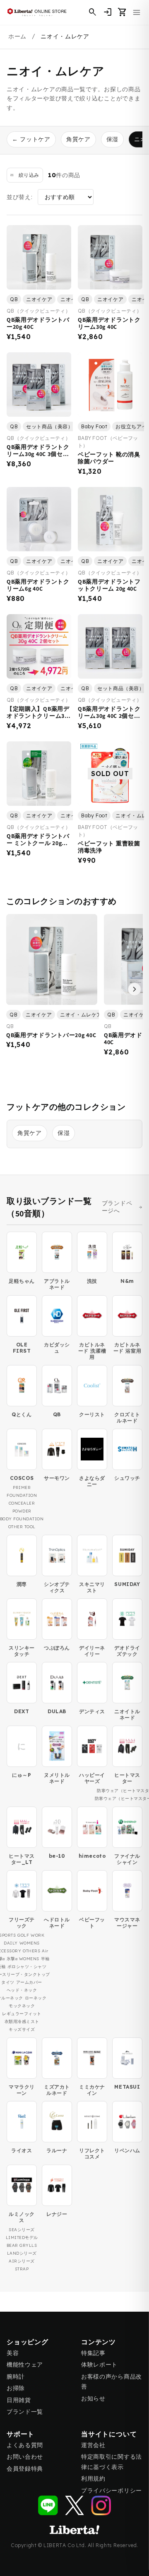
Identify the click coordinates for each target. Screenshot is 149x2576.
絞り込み (29, 175)
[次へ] (135, 989)
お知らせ (93, 2398)
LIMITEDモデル (22, 2238)
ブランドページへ (117, 1207)
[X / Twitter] (74, 2505)
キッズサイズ (22, 2029)
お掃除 (16, 2388)
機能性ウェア (25, 2365)
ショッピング (28, 2342)
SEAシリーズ (22, 2230)
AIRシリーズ (22, 2261)
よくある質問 (25, 2445)
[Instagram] (101, 2505)
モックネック (22, 2006)
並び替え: (20, 197)
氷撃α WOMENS (23, 1959)
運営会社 (93, 2445)
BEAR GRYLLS (22, 2245)
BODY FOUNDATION (22, 1519)
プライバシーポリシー (112, 2491)
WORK (37, 1935)
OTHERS (31, 1951)
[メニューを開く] (137, 12)
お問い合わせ (25, 2457)
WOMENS (30, 1943)
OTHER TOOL (22, 1527)
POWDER (22, 1511)
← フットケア (31, 139)
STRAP (22, 2269)
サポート (20, 2434)
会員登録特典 (25, 2469)
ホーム (17, 36)
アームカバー (29, 1982)
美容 (13, 2353)
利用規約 (93, 2479)
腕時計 (16, 2377)
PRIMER (22, 1487)
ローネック (36, 1998)
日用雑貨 (19, 2400)
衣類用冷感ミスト (22, 2022)
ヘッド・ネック (22, 1990)
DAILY (11, 1943)
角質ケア (78, 139)
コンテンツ (99, 2342)
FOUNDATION (22, 1495)
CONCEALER (22, 1503)
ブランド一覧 (25, 2412)
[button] (123, 12)
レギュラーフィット (22, 2014)
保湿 (112, 139)
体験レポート (99, 2365)
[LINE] (48, 2505)
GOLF (23, 1935)
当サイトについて (109, 2434)
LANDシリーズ (22, 2253)
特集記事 (93, 2353)
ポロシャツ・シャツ (27, 1967)
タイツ (8, 1982)
